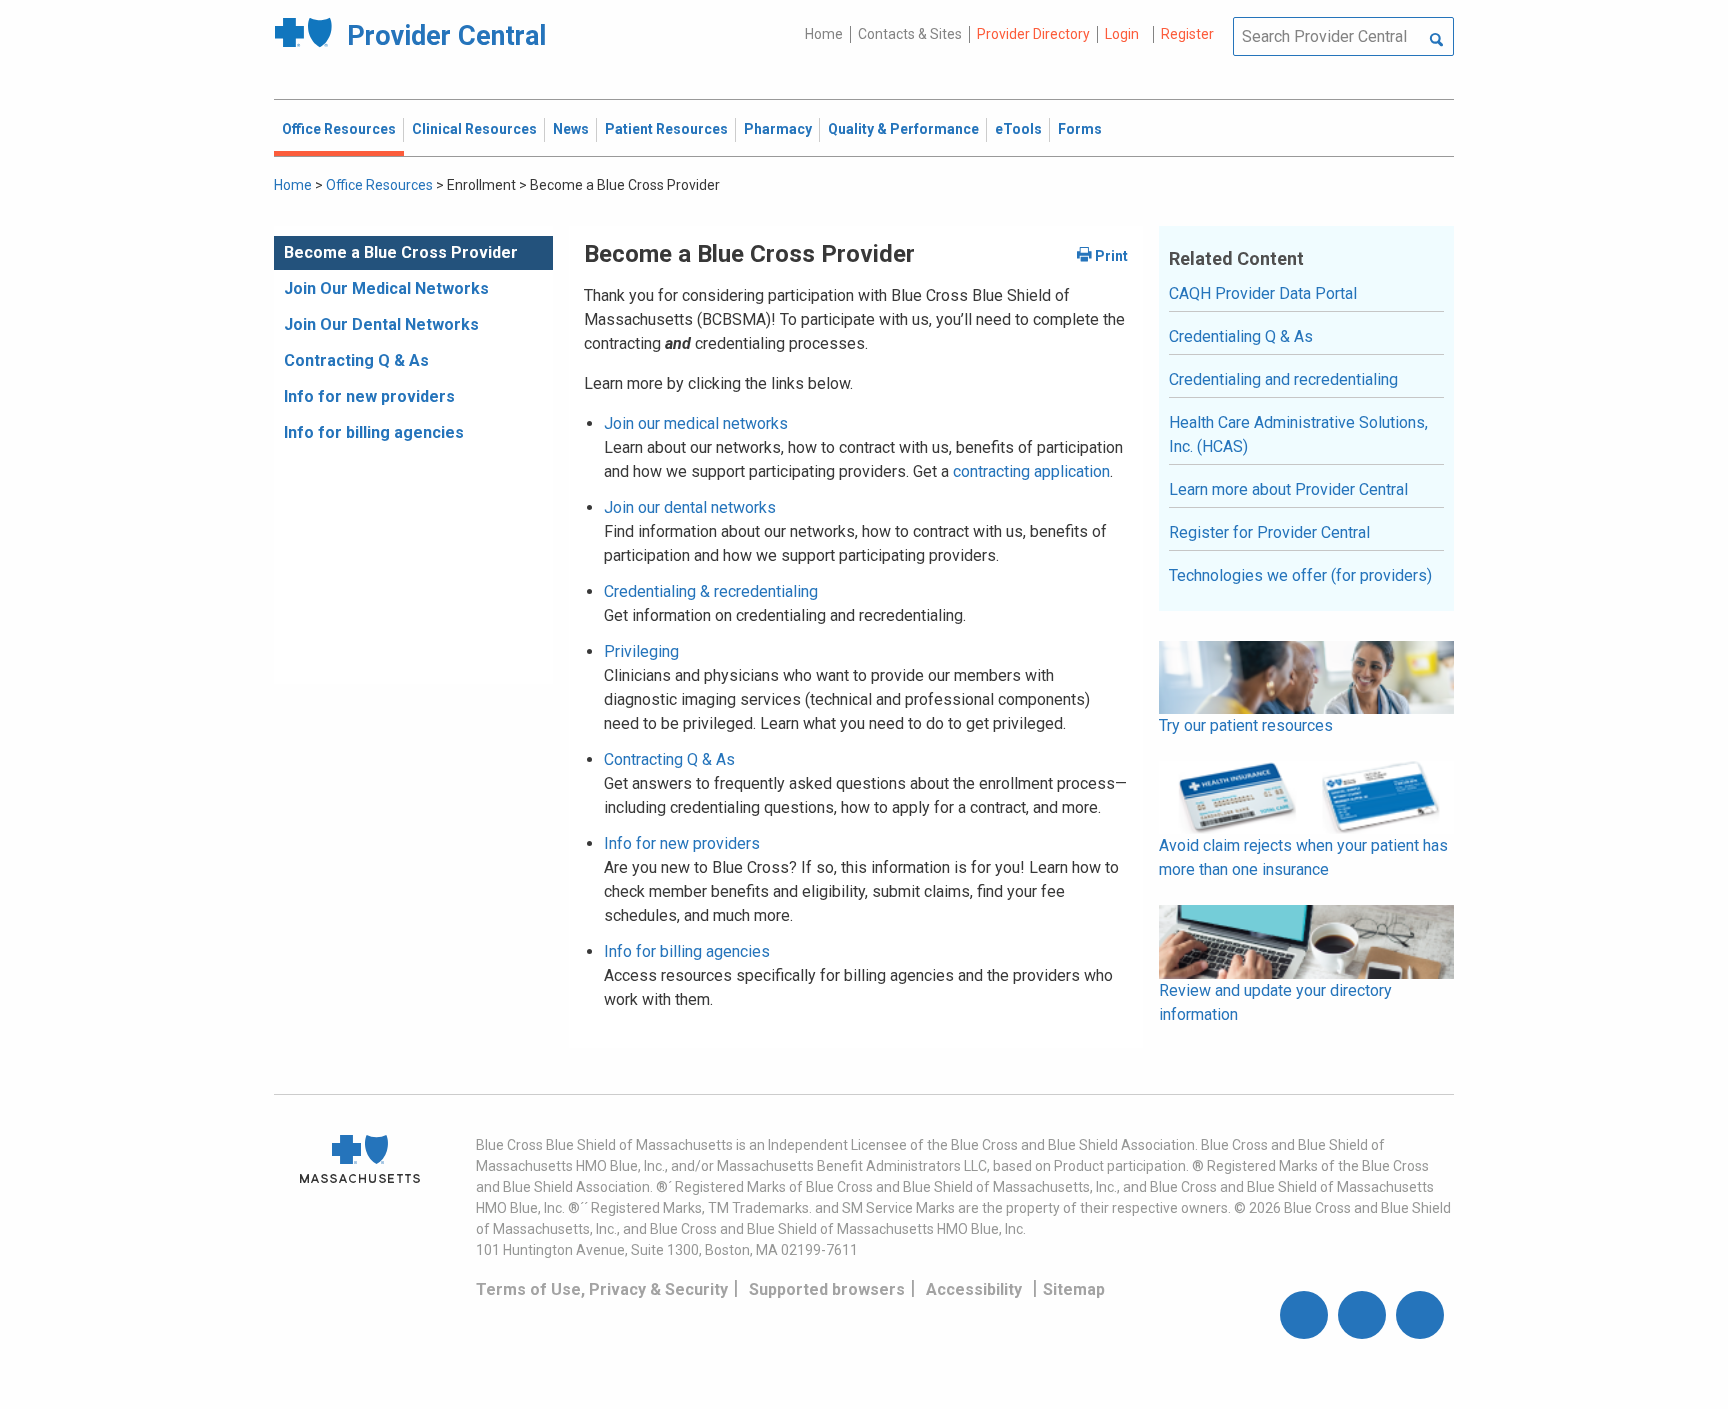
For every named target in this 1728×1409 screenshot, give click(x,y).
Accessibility (974, 1289)
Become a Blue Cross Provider (401, 252)
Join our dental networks (690, 507)
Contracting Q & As (356, 360)
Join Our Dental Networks (381, 324)
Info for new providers (369, 396)
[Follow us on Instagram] (1362, 1315)
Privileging (641, 651)
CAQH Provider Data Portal (1263, 293)
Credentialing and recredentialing (1283, 379)
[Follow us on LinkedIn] (1420, 1315)
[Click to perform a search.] (1436, 41)
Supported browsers (827, 1289)
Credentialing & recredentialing (711, 591)
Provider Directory (1033, 34)
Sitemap (1074, 1289)
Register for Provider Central (1269, 532)
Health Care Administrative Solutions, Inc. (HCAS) (1298, 434)
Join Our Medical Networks (386, 288)
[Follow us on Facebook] (1304, 1315)
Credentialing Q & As (1241, 336)
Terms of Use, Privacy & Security (602, 1289)
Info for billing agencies (374, 432)
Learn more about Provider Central (1288, 489)
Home (824, 34)
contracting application (1031, 471)
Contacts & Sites (910, 34)
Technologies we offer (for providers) (1300, 575)
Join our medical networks (696, 423)
